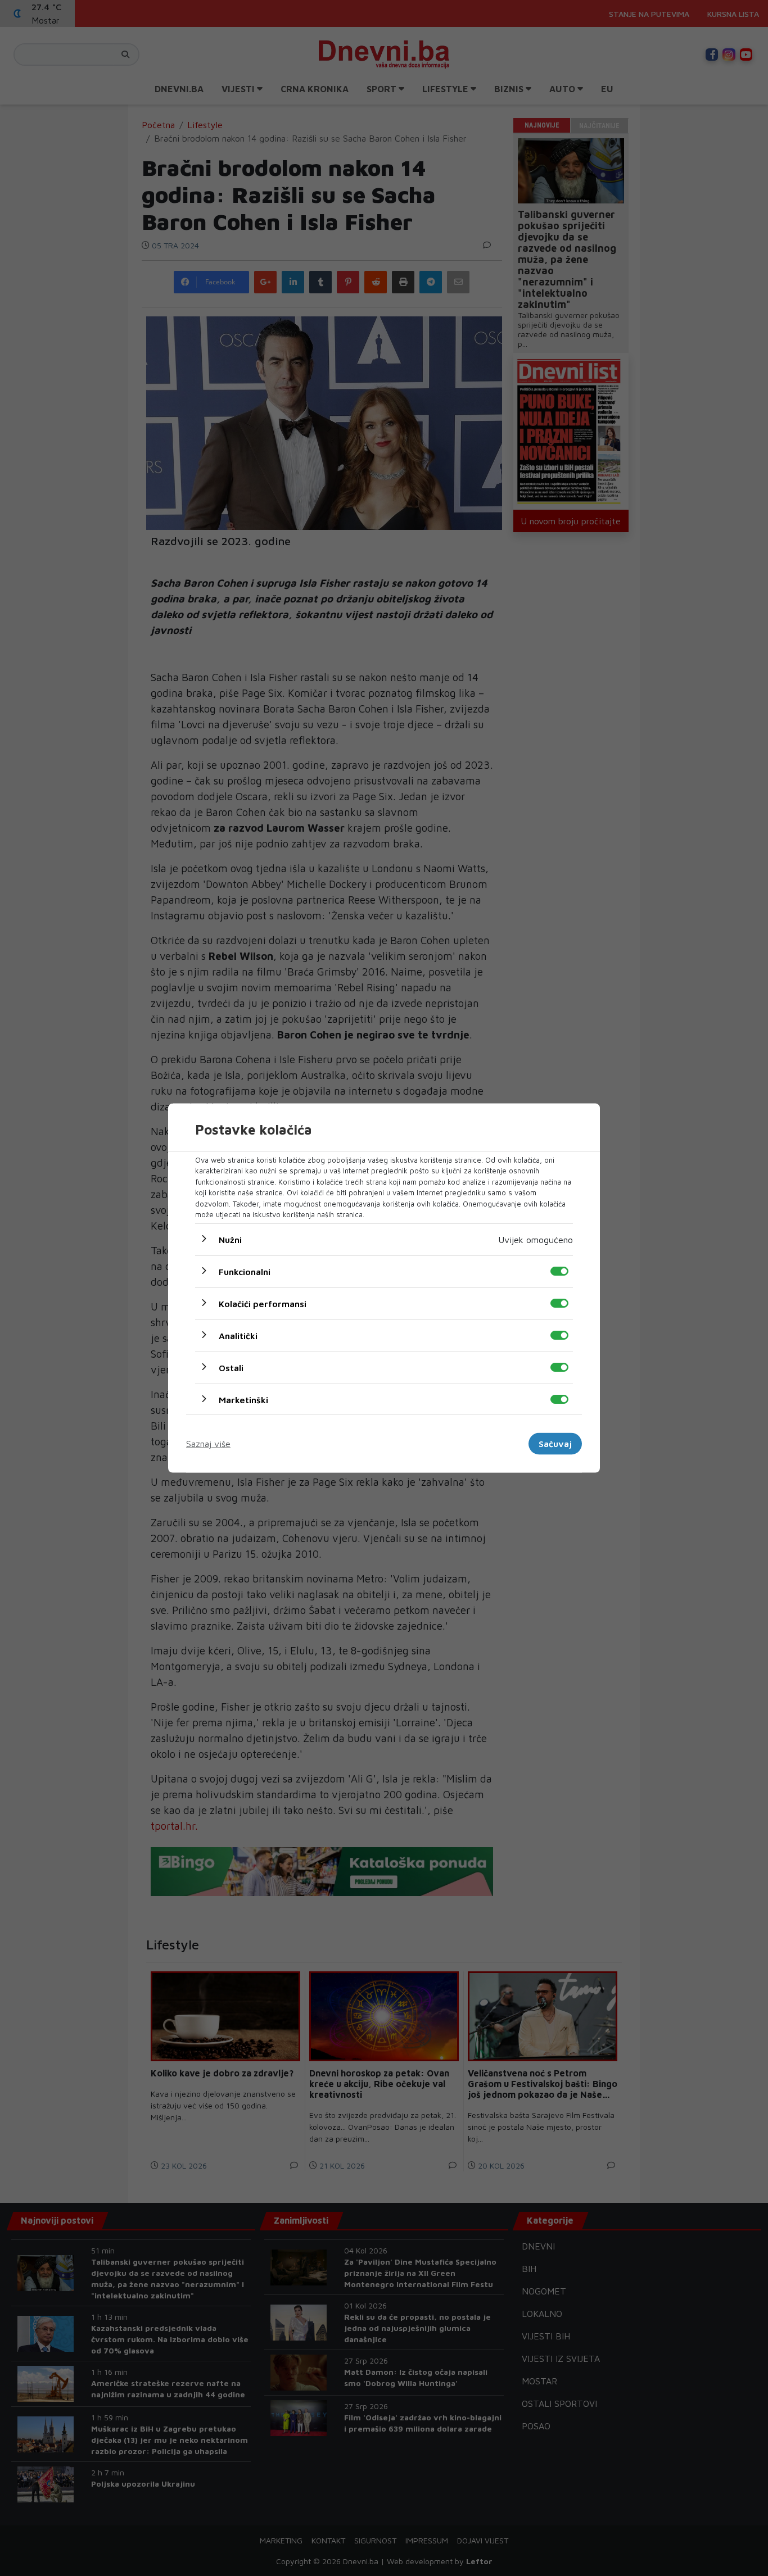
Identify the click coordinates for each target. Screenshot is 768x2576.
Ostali (231, 1367)
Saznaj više (208, 1444)
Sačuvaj (555, 1444)
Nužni (230, 1239)
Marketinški (243, 1399)
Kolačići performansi (263, 1303)
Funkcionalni (245, 1271)
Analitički (238, 1335)
